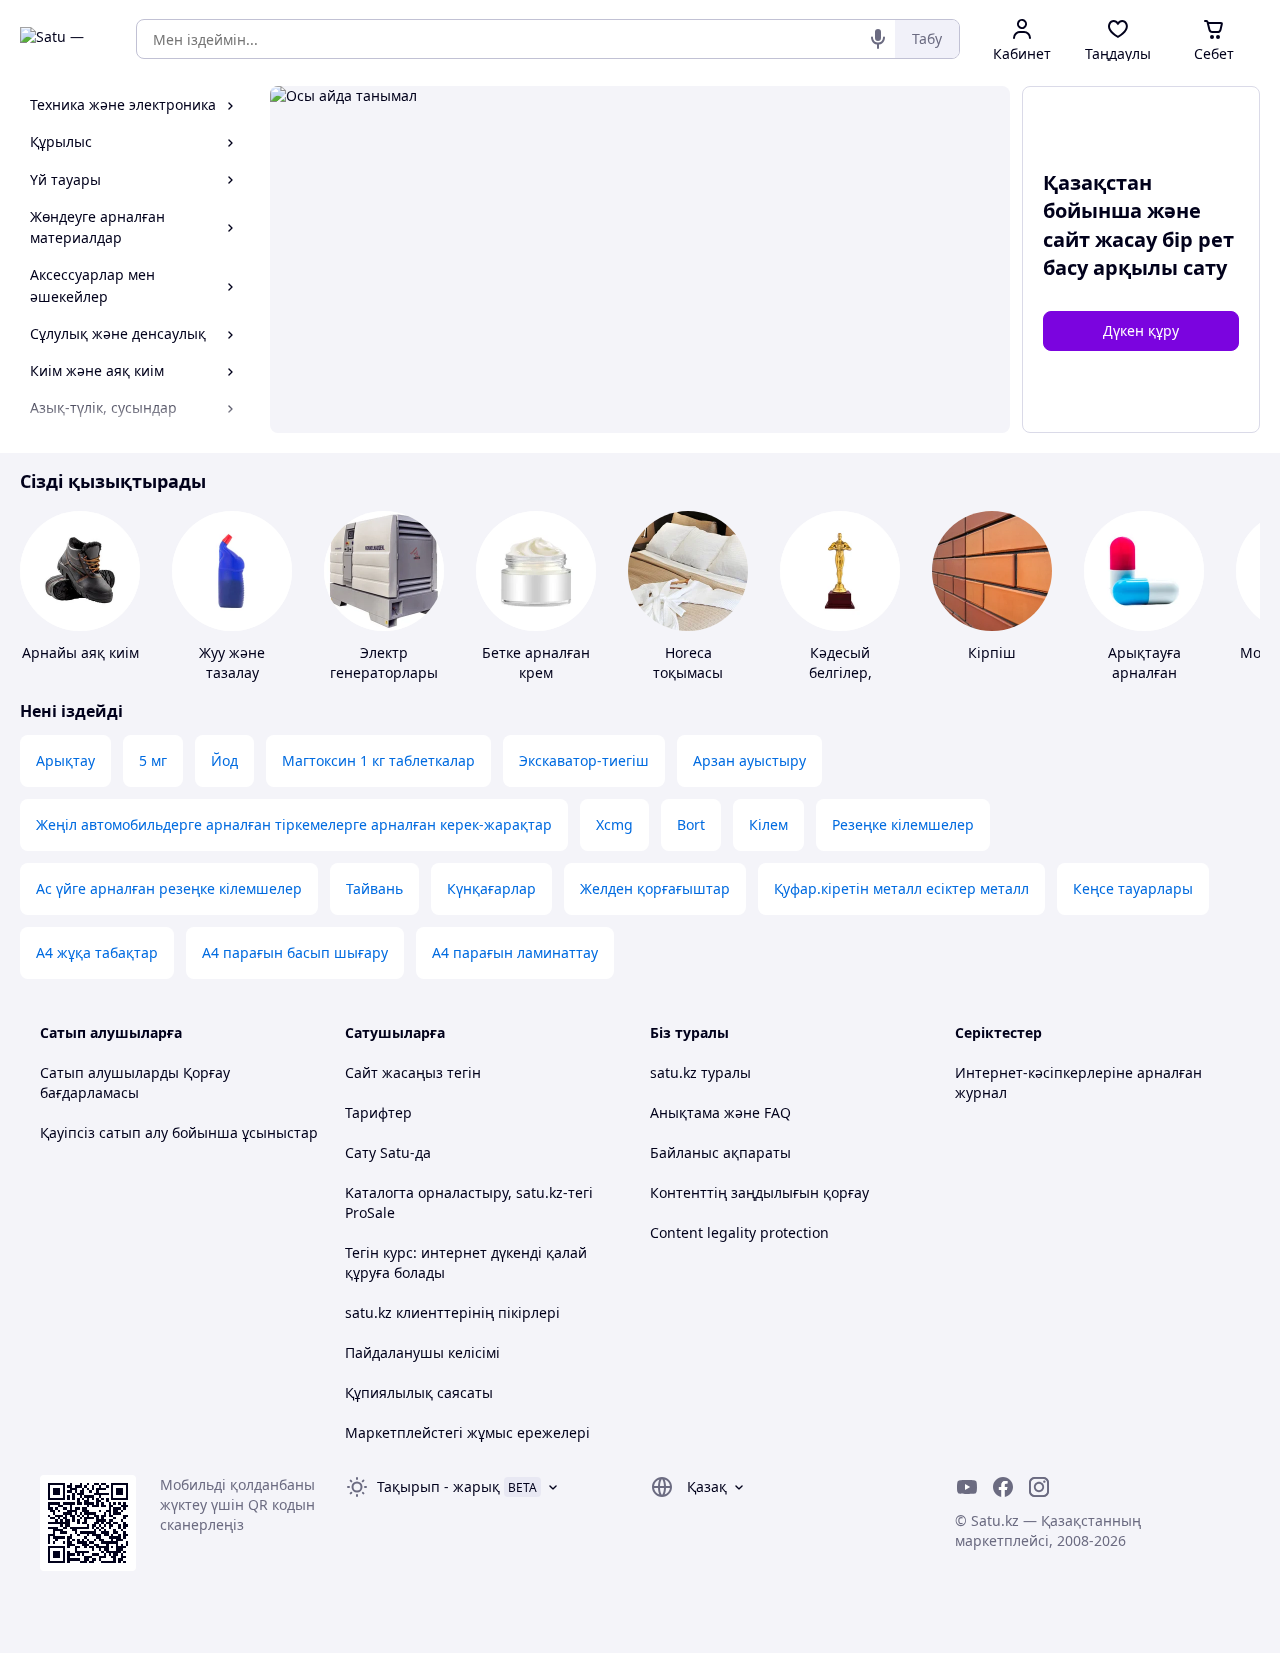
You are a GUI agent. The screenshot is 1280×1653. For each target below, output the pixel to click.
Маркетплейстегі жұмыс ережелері (467, 1432)
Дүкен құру (1141, 330)
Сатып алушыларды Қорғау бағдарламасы (135, 1082)
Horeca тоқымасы (688, 662)
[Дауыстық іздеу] (878, 39)
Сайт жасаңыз (394, 1072)
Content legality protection (739, 1232)
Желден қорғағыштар (655, 888)
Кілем (768, 824)
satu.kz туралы (700, 1072)
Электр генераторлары (384, 662)
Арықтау (65, 760)
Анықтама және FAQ (720, 1112)
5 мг (153, 760)
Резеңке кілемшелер (903, 824)
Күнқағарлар (491, 888)
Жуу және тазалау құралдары (232, 672)
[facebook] (1003, 1487)
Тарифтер (378, 1112)
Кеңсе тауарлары (1133, 888)
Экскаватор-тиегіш (584, 760)
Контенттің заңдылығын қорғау (759, 1192)
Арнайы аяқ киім (80, 652)
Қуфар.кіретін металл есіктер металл (901, 888)
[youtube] (967, 1487)
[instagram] (1039, 1487)
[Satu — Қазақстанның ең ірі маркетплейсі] (64, 39)
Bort (691, 824)
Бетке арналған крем (536, 662)
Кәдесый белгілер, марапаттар (840, 672)
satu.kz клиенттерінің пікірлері (452, 1312)
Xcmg (614, 824)
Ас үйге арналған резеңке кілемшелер (169, 888)
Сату (360, 1152)
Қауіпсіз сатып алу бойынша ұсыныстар (179, 1132)
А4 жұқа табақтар (97, 952)
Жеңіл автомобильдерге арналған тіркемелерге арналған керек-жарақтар (294, 824)
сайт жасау (1100, 239)
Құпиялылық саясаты (419, 1392)
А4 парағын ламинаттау (515, 952)
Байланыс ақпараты (720, 1152)
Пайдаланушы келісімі (422, 1352)
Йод (224, 760)
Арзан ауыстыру (749, 760)
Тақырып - (438, 1486)
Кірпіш (992, 652)
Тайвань (374, 888)
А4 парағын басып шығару (295, 952)
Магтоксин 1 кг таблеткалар (378, 760)
